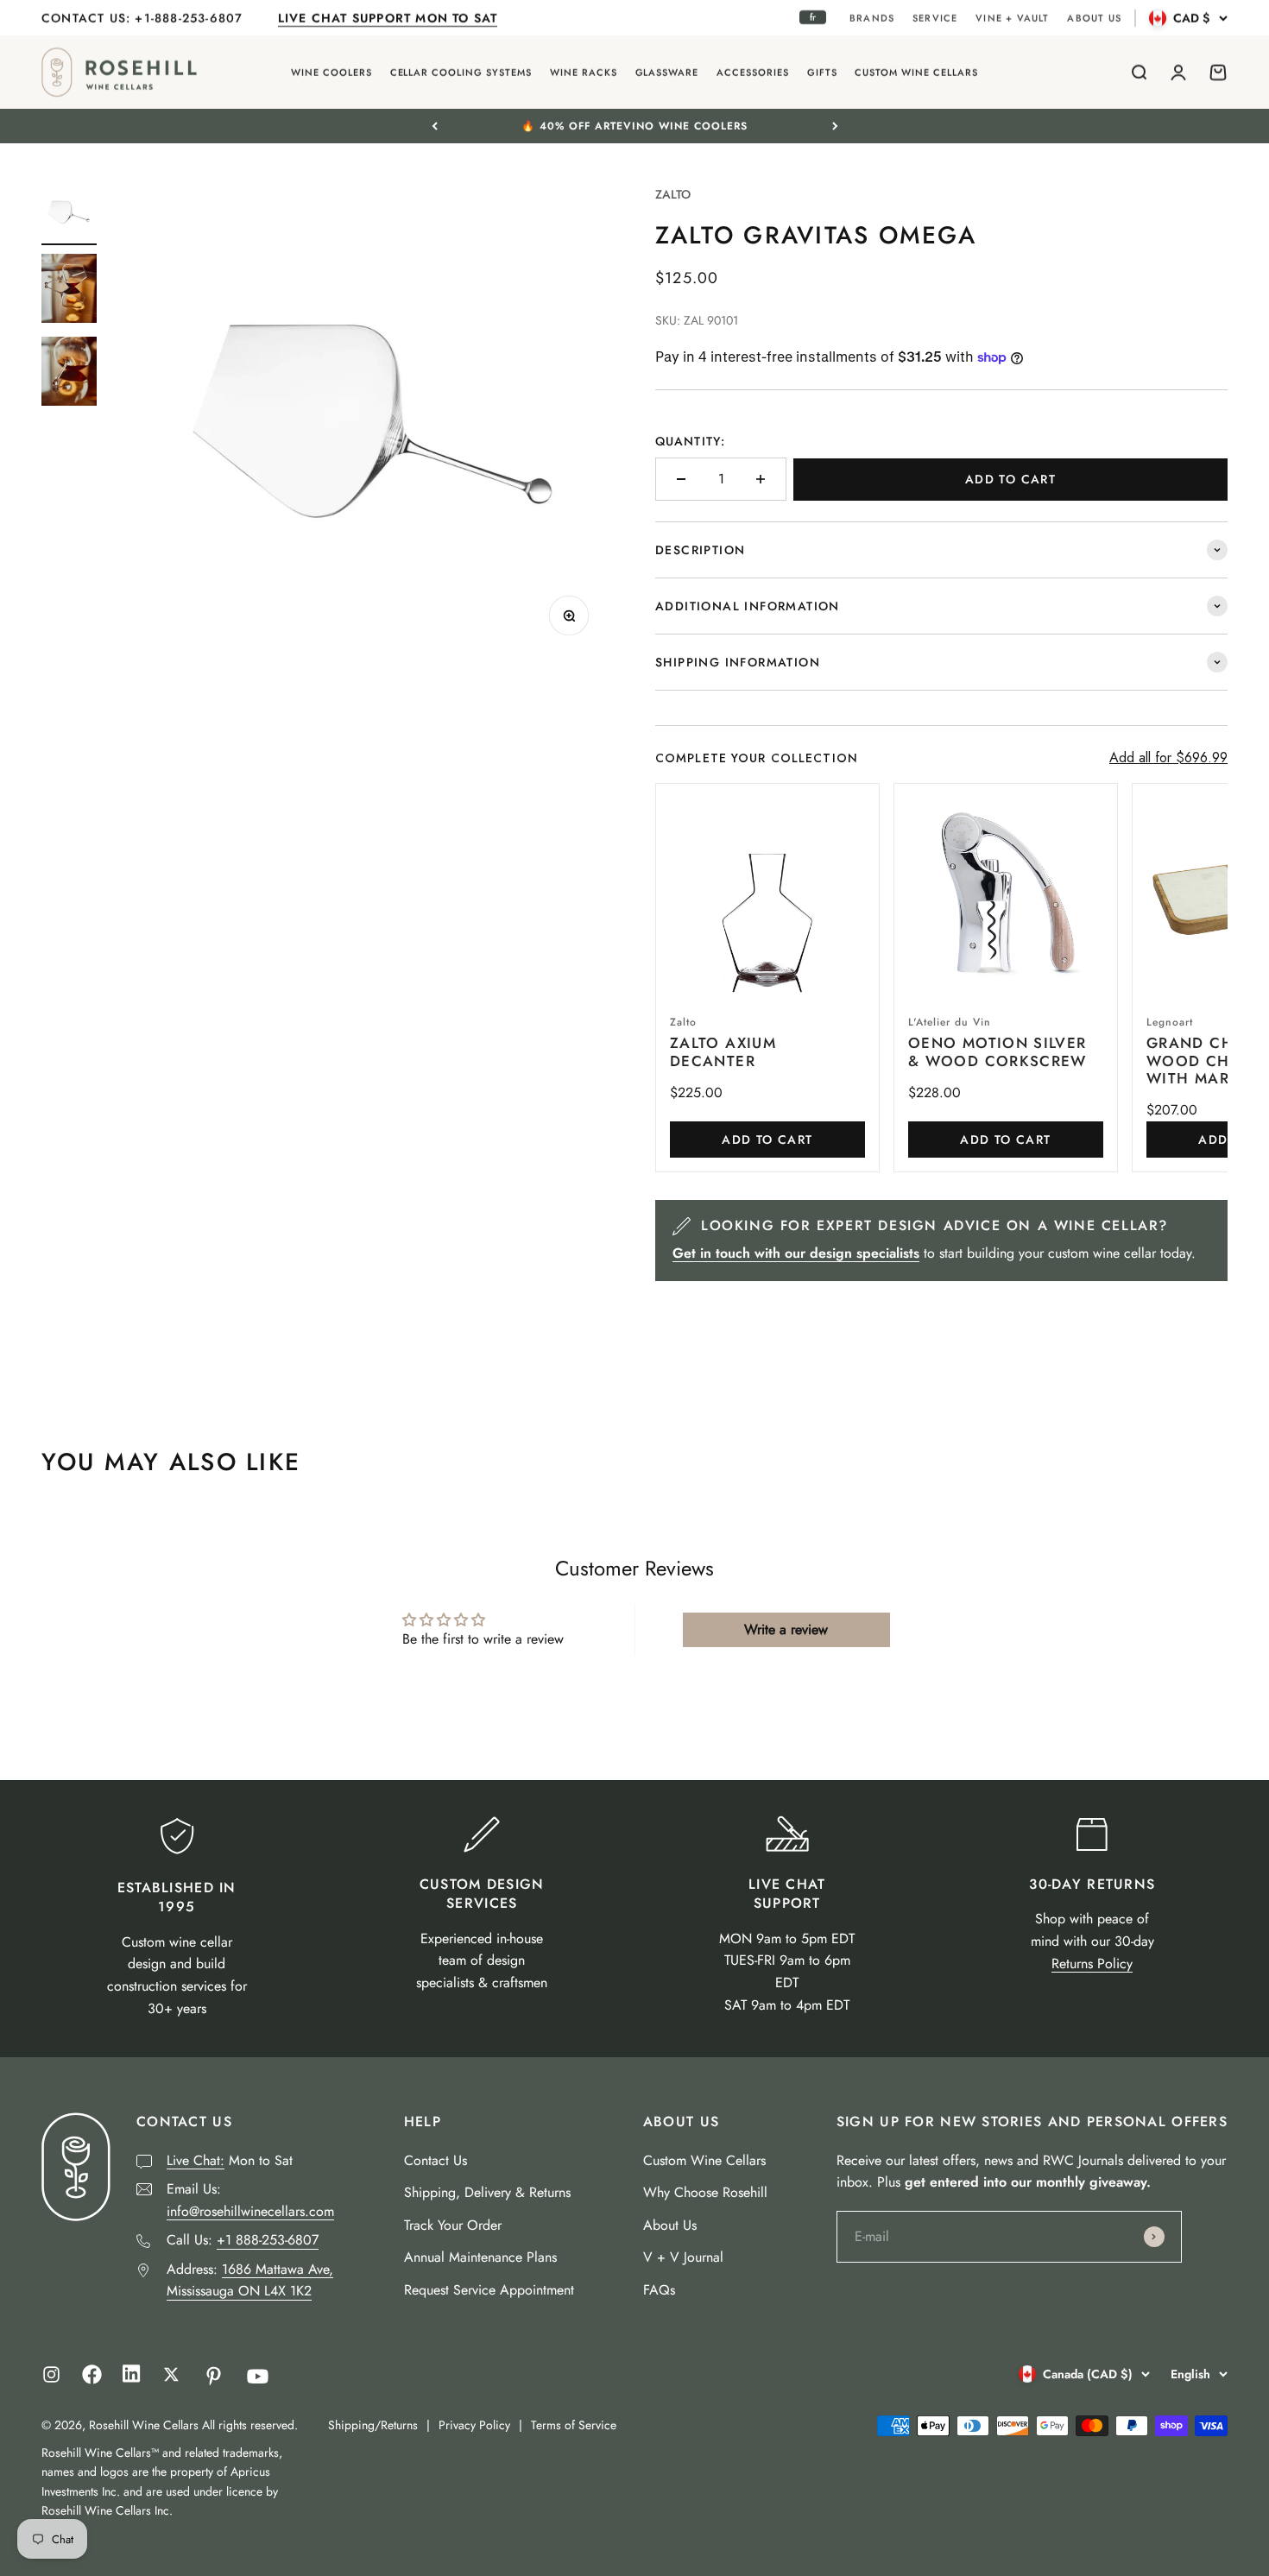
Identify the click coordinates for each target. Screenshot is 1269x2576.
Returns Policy (1092, 1964)
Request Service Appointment (489, 2290)
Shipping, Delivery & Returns (487, 2192)
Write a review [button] (786, 1629)
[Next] (835, 126)
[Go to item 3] (69, 374)
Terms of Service (574, 2425)
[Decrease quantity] (681, 479)
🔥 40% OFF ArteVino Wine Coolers (634, 126)
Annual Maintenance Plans (480, 2257)
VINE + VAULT (1012, 18)
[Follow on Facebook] (92, 2380)
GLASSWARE (667, 73)
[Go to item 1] (69, 215)
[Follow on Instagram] (51, 2374)
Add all (1168, 758)
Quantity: (690, 441)
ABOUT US (1094, 18)
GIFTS (822, 73)
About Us (670, 2225)
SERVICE (935, 18)
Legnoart (1170, 1022)
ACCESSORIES (753, 73)
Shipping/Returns (373, 2425)
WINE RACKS (584, 73)
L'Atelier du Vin (950, 1022)
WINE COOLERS (331, 73)
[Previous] (435, 126)
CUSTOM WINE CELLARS (916, 73)
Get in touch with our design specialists (796, 1253)
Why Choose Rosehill (705, 2192)
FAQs (659, 2290)
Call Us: (243, 2240)
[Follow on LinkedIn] (132, 2378)
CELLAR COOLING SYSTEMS (461, 73)
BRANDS (872, 18)
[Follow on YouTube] (258, 2376)
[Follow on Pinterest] (214, 2376)
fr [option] (813, 17)
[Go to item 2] (69, 291)
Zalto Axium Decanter (723, 1051)
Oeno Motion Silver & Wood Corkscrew (998, 1051)
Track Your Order (453, 2225)
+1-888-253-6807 (191, 18)
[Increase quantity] (761, 479)
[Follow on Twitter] (171, 2374)
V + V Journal (683, 2257)
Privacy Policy (474, 2425)
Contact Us (436, 2160)
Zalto (673, 194)
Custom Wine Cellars (704, 2160)
